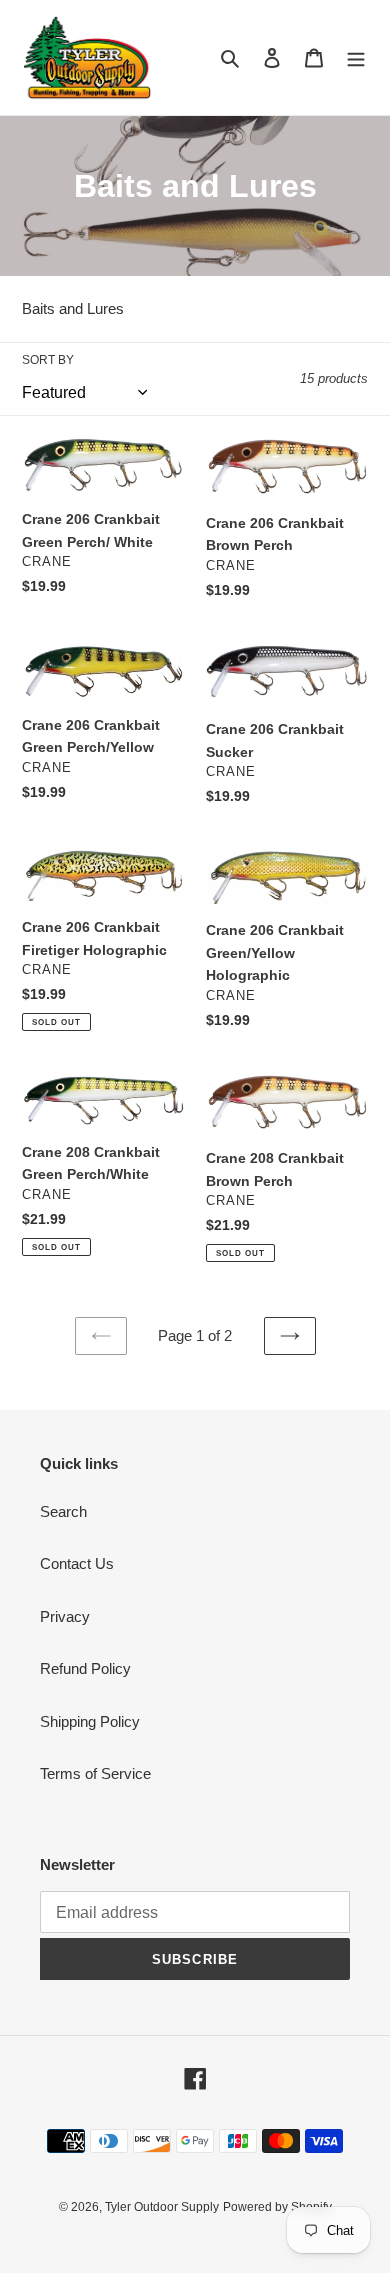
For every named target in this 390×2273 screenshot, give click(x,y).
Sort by (48, 360)
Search (63, 1511)
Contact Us (77, 1563)
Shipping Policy (90, 1721)
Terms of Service (95, 1773)
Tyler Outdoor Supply (162, 2207)
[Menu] (356, 57)
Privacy (65, 1616)
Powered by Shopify (277, 2207)
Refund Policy (85, 1668)
